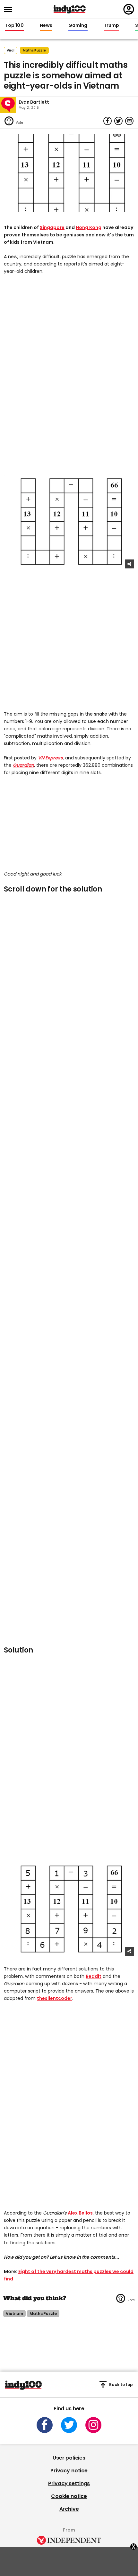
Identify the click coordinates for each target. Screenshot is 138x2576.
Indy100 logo (70, 9)
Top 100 (14, 26)
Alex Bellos (80, 2213)
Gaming (78, 26)
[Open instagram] (93, 2425)
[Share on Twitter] (118, 121)
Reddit (94, 1976)
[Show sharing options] (130, 564)
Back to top (121, 2385)
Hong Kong (89, 227)
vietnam (14, 2314)
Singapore (52, 227)
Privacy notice (69, 2471)
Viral (11, 50)
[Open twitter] (69, 2425)
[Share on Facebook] (108, 121)
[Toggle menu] (10, 9)
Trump (111, 26)
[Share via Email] (129, 121)
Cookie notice (69, 2496)
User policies (69, 2458)
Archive (69, 2509)
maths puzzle (34, 50)
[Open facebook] (45, 2425)
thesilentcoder (55, 1998)
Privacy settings (69, 2483)
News (46, 26)
